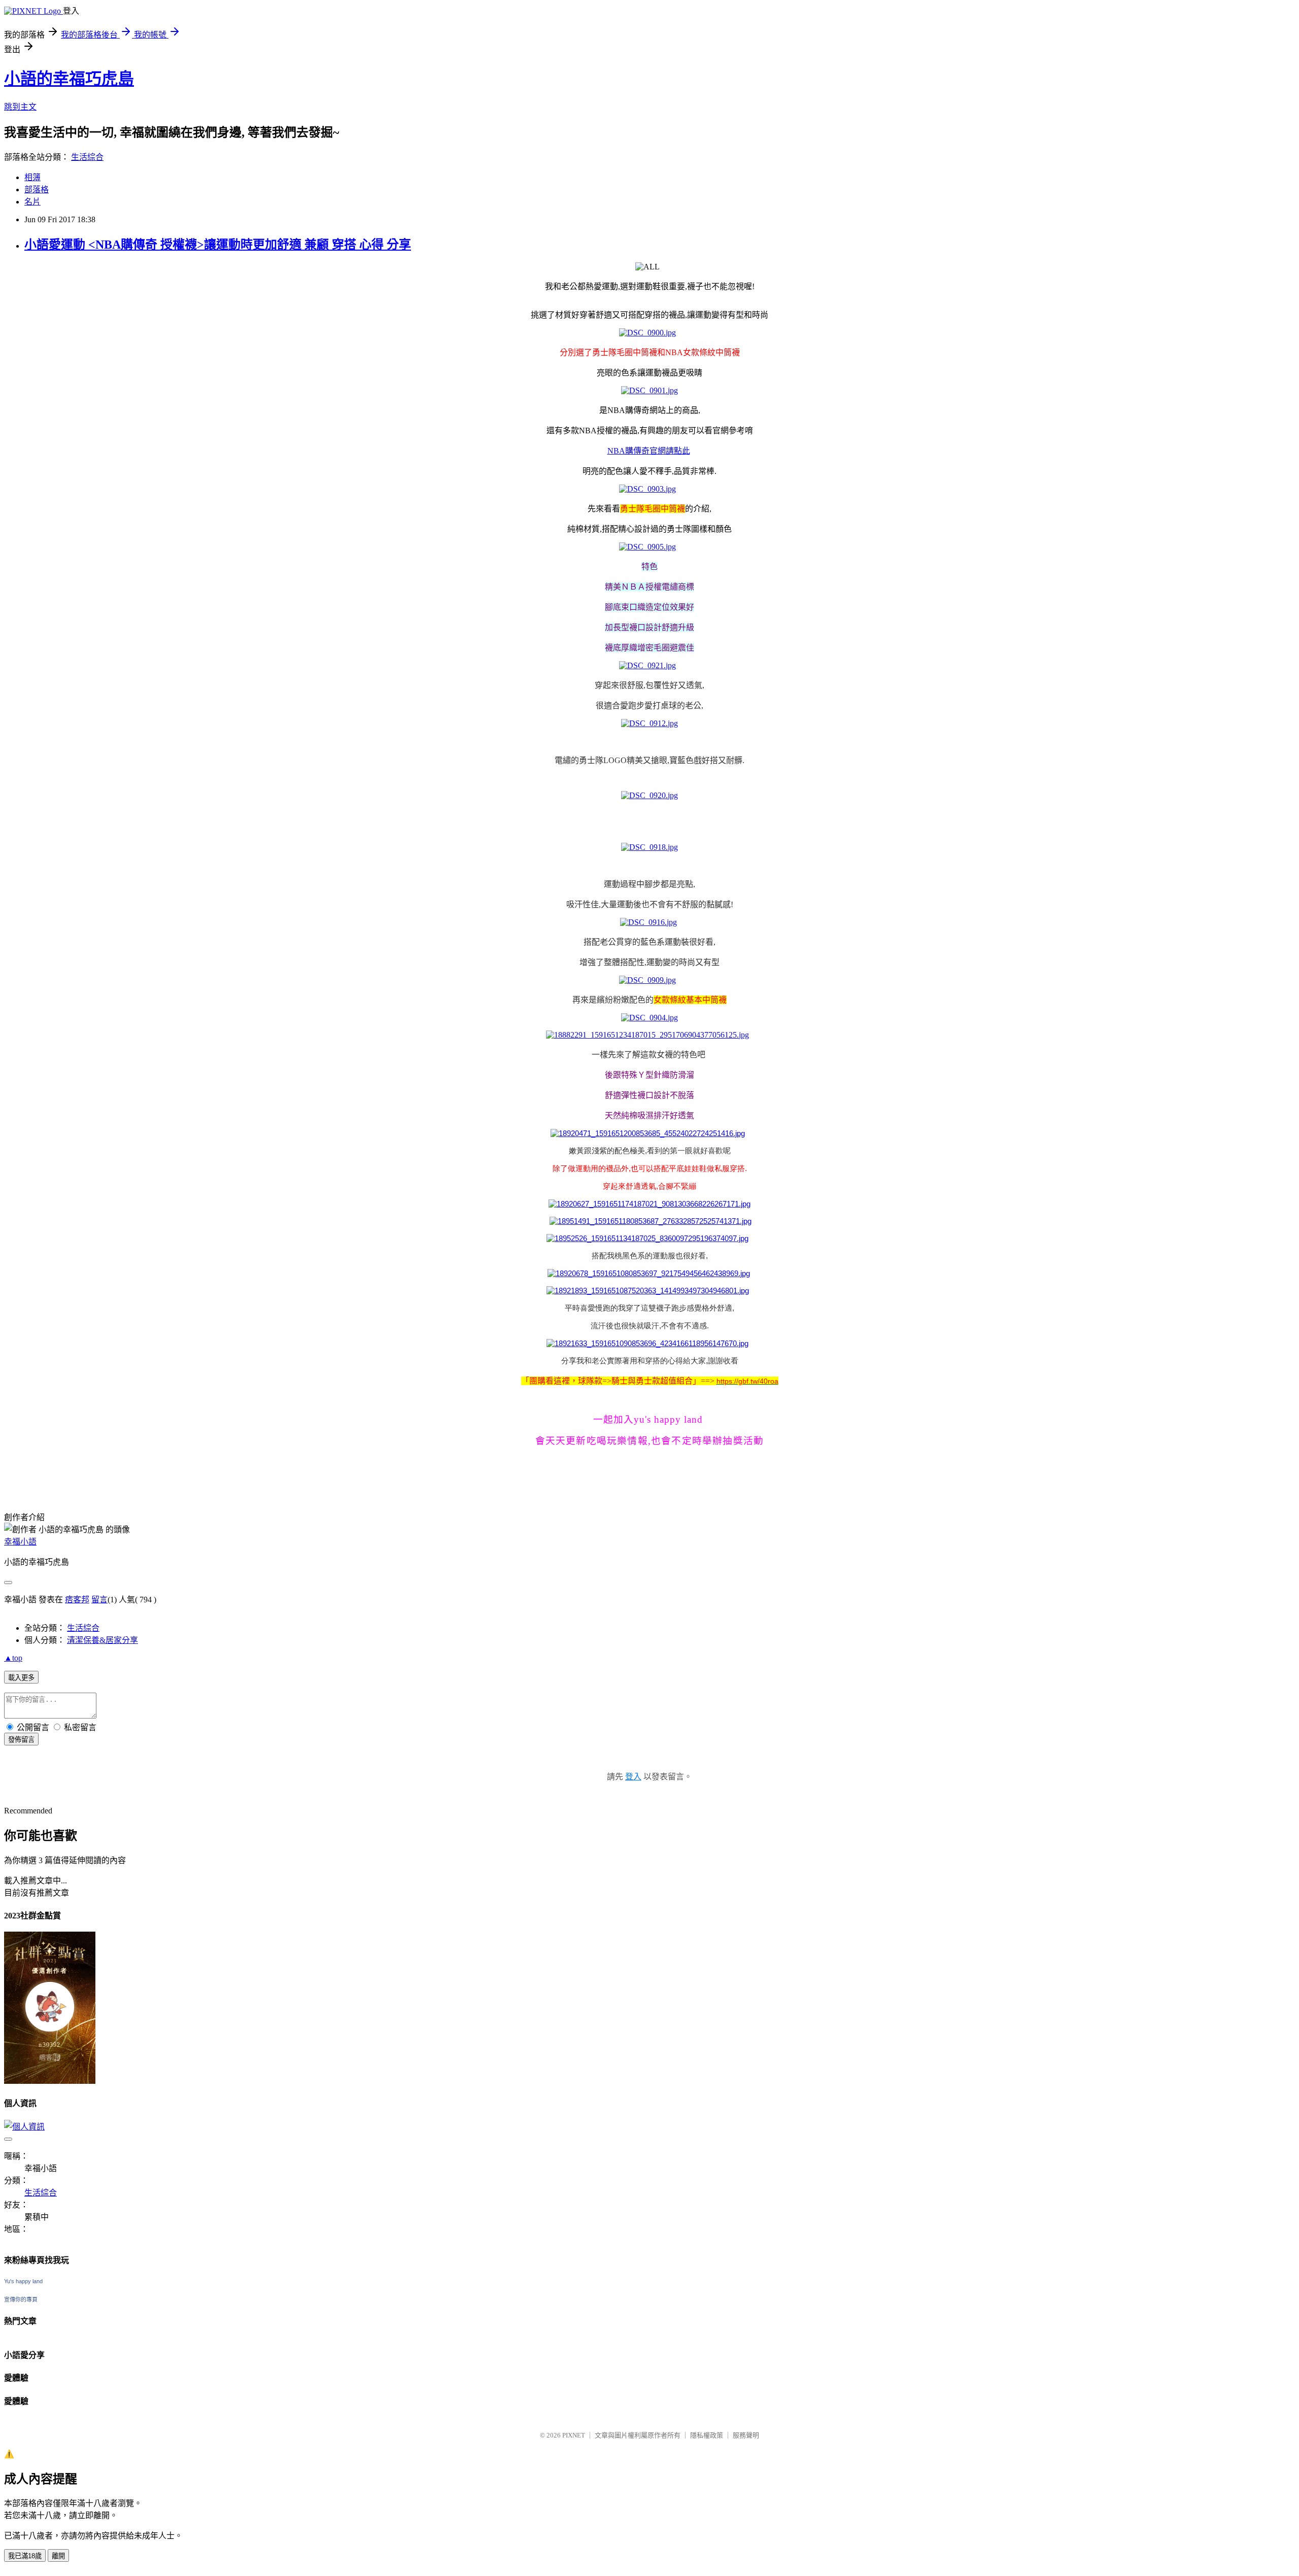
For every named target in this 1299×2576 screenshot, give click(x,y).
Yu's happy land (23, 2281)
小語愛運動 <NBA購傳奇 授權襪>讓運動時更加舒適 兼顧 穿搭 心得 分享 (218, 245)
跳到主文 (20, 107)
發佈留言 (21, 1740)
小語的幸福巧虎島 (69, 79)
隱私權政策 (707, 2435)
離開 (58, 2556)
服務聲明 (746, 2435)
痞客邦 (77, 1600)
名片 (32, 202)
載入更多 (21, 1678)
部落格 (37, 190)
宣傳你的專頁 (21, 2299)
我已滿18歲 (25, 2556)
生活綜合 (87, 157)
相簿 (32, 177)
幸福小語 (20, 1542)
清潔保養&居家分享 (102, 1640)
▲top (13, 1658)
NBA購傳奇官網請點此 (649, 451)
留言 (99, 1600)
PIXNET (574, 2435)
